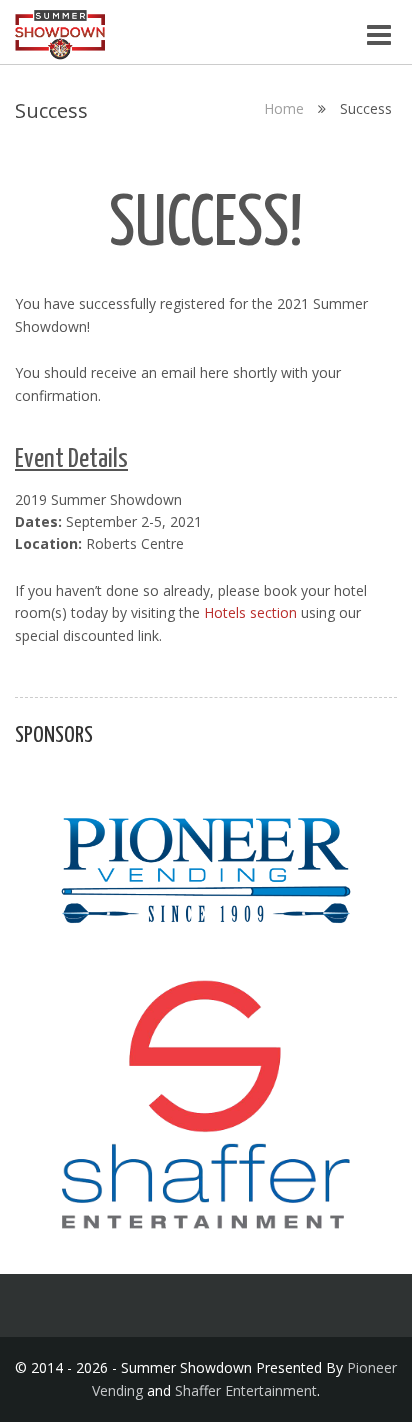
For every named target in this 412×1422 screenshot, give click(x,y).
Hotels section (250, 612)
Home (284, 108)
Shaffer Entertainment (246, 1390)
